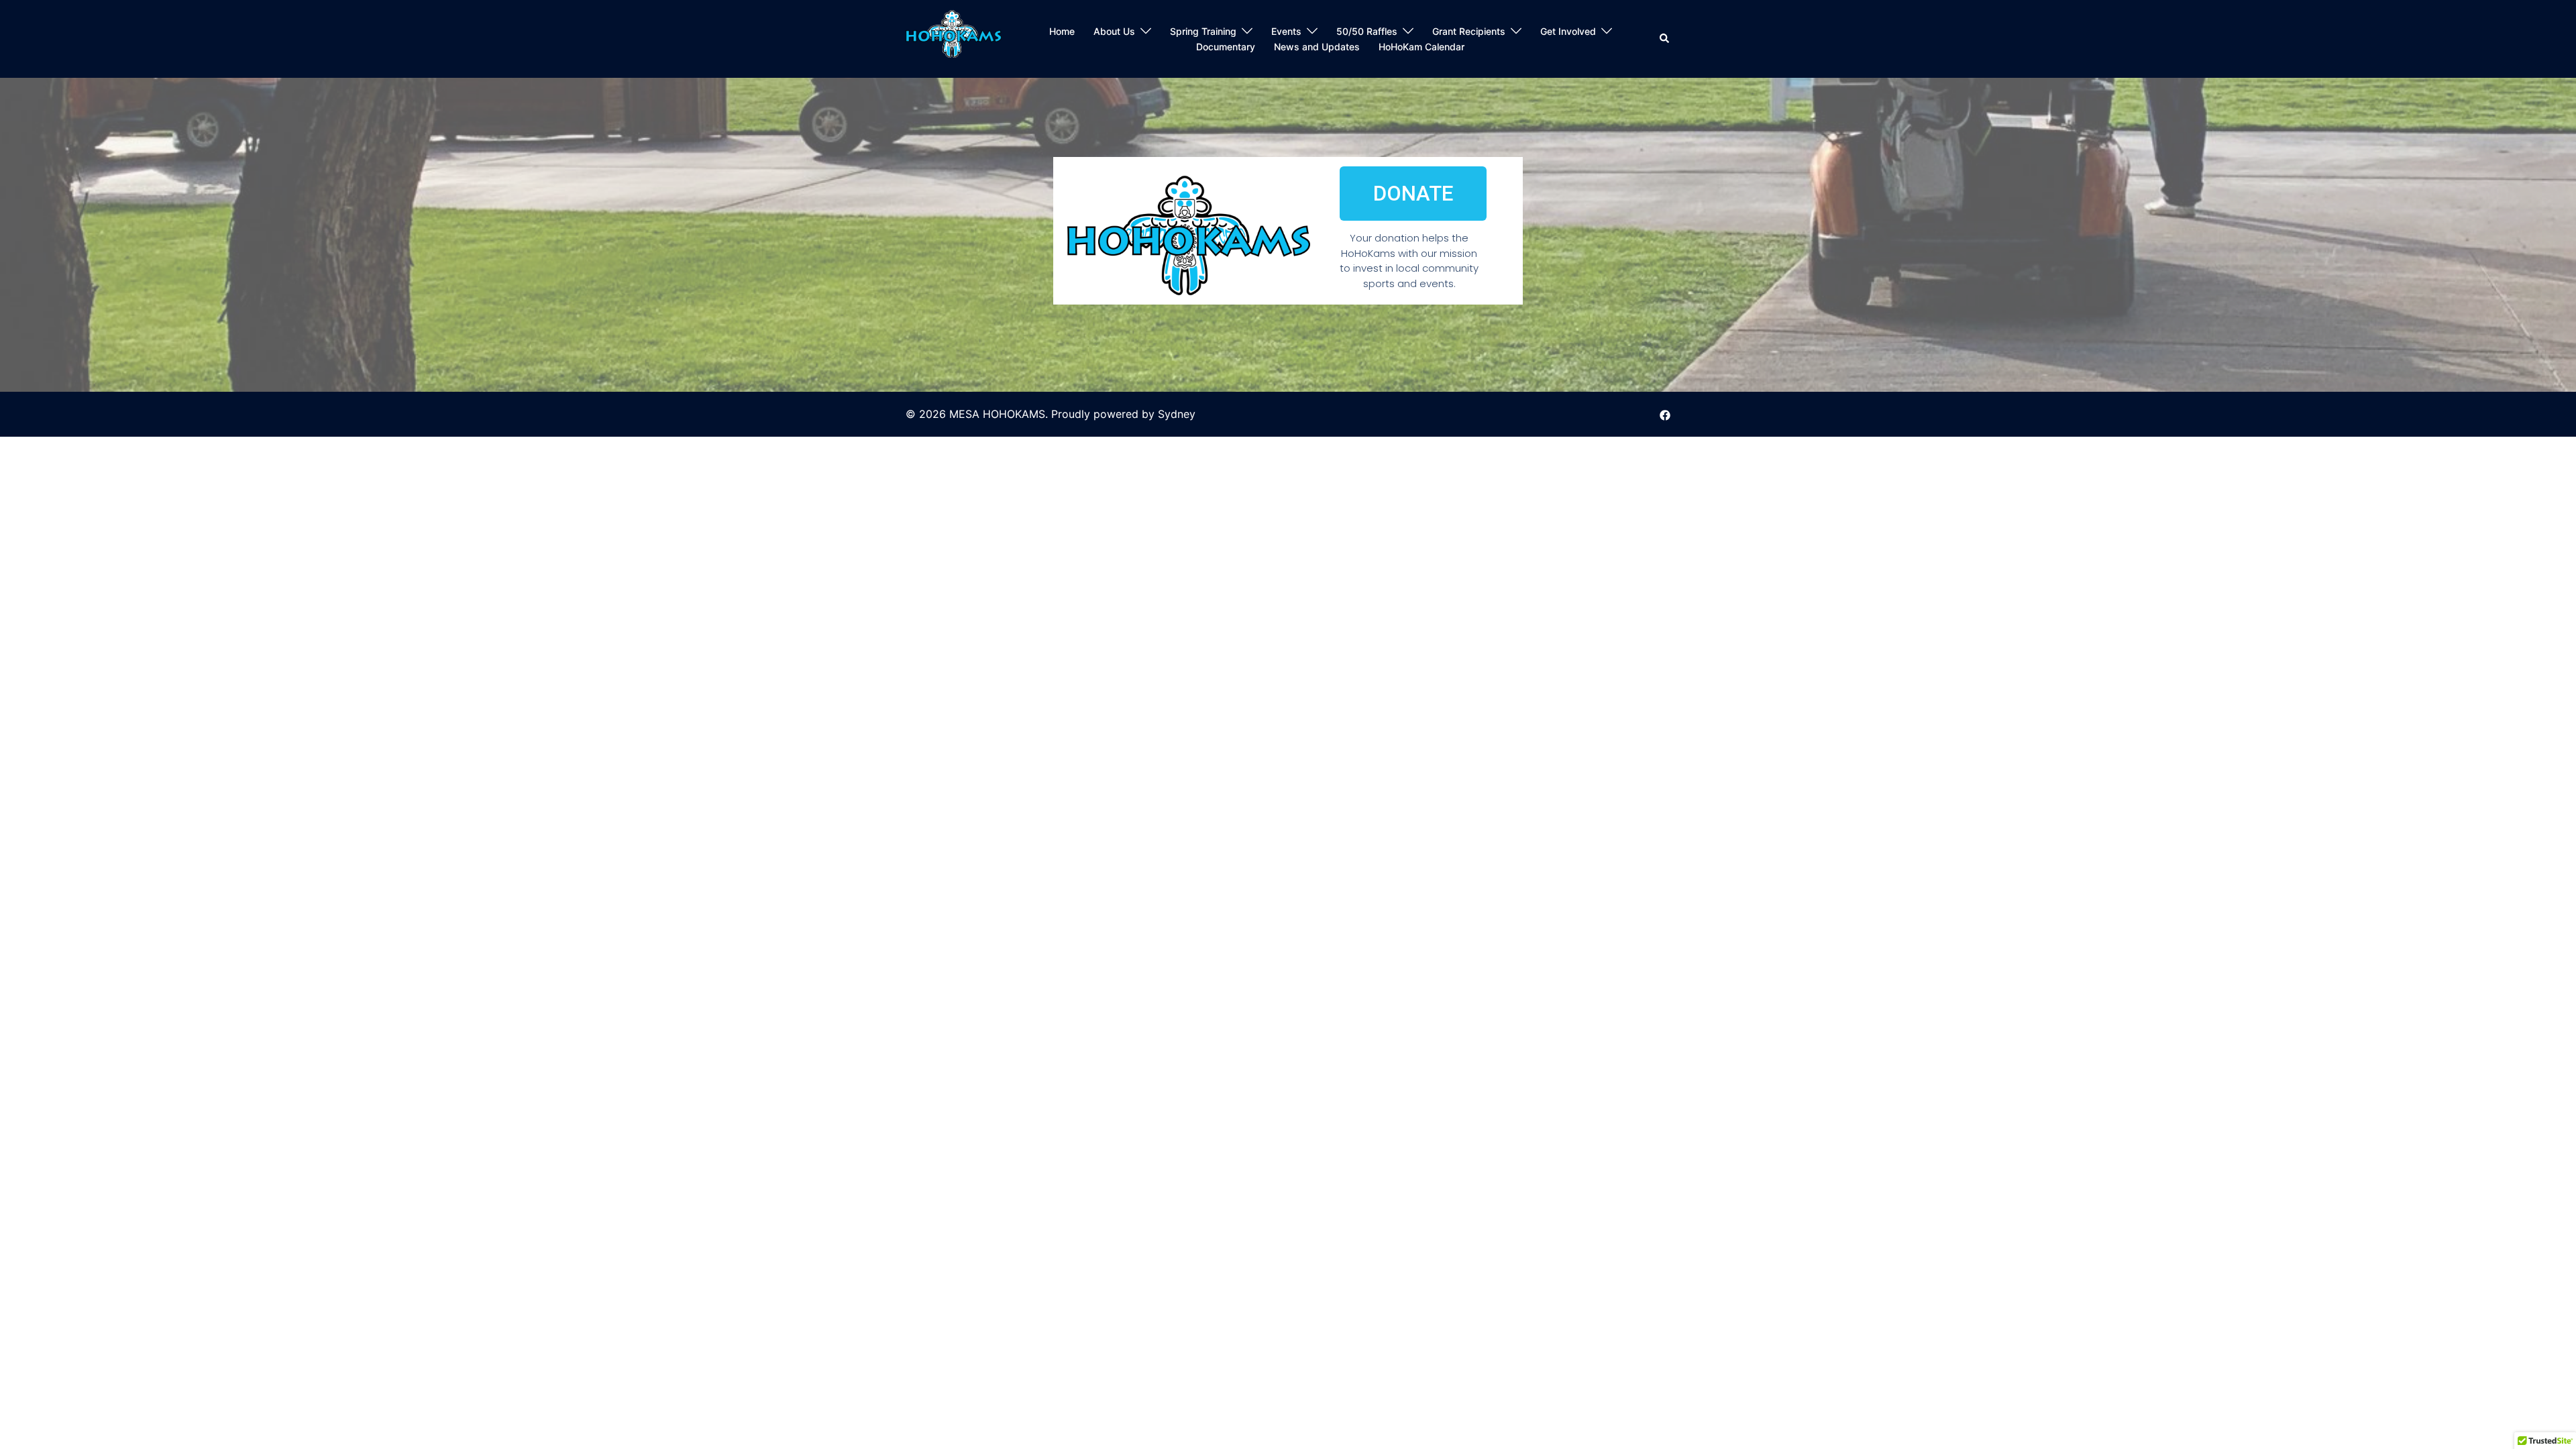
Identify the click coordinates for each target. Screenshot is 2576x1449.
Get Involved (1568, 31)
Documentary (1226, 47)
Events (1286, 31)
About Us (1114, 31)
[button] (1665, 39)
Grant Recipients (1469, 31)
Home (1062, 31)
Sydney (1177, 414)
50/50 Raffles (1367, 31)
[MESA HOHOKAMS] (954, 38)
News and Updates (1317, 47)
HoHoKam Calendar (1421, 47)
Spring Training (1203, 31)
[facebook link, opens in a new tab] (1665, 414)
